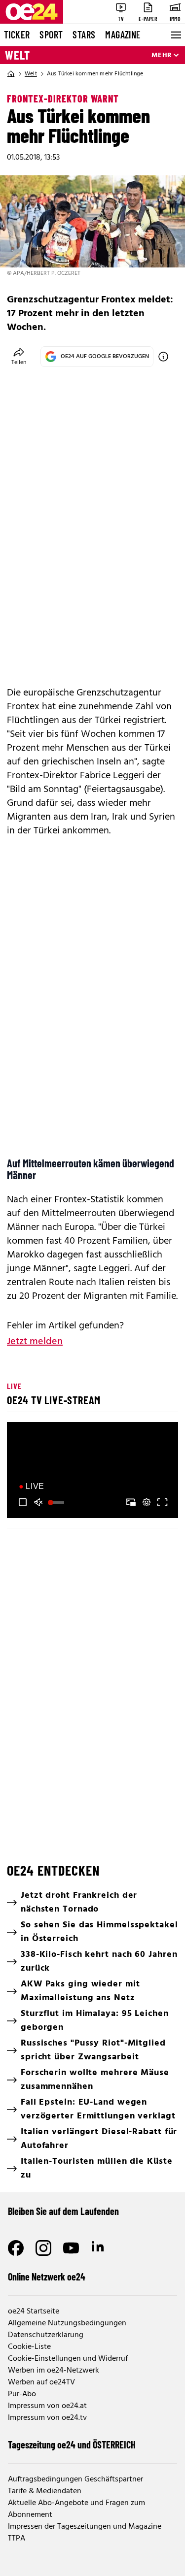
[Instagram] (43, 2248)
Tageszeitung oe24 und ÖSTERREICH (72, 2444)
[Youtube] (71, 2248)
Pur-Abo (22, 2394)
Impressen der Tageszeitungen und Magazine (85, 2527)
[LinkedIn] (99, 2248)
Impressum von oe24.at (47, 2406)
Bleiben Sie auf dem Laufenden (63, 2211)
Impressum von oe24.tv (47, 2418)
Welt (18, 55)
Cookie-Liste (29, 2347)
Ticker (17, 34)
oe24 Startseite (34, 2312)
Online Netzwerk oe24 (47, 2277)
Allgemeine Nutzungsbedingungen (67, 2323)
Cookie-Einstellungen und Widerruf (68, 2359)
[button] (23, 1502)
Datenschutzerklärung (46, 2335)
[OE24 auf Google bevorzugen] (163, 357)
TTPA (17, 2539)
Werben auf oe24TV (41, 2382)
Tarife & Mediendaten (45, 2491)
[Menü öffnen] (175, 35)
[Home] (11, 74)
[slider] (57, 1502)
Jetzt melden (35, 1342)
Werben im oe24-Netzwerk (54, 2371)
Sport (51, 34)
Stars (84, 34)
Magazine (123, 34)
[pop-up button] (147, 1502)
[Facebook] (16, 2248)
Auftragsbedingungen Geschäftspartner (75, 2479)
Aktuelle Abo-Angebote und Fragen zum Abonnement (76, 2509)
